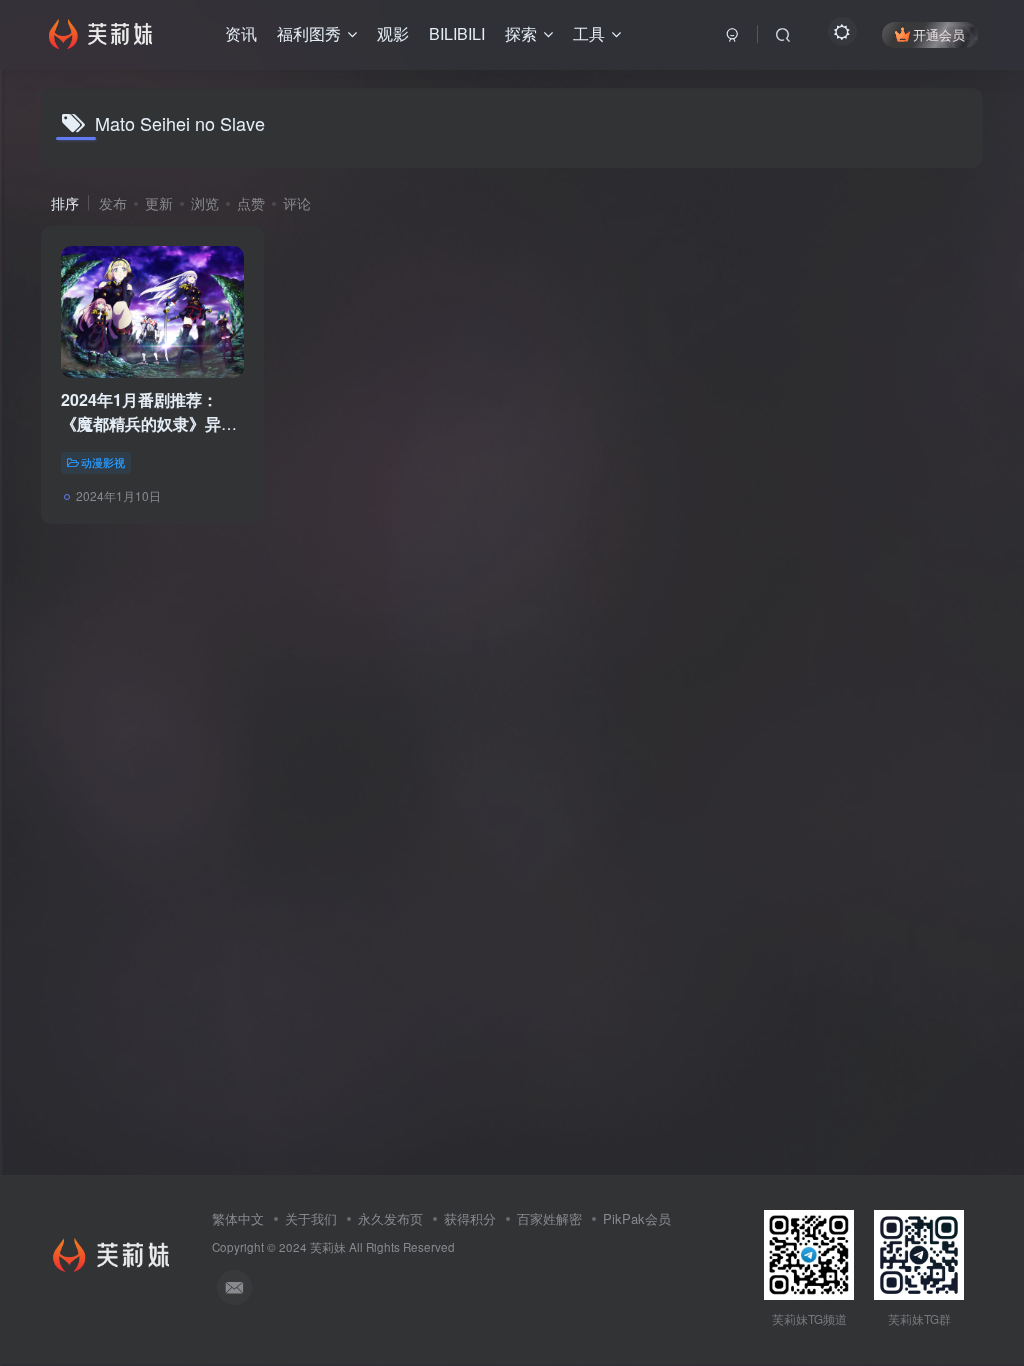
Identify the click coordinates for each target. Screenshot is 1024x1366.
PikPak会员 (637, 1218)
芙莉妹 (328, 1247)
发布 (113, 203)
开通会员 (939, 34)
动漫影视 (103, 462)
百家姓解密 (549, 1218)
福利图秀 (309, 33)
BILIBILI (457, 33)
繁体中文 (238, 1218)
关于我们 (311, 1218)
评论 (297, 203)
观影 (393, 33)
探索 (521, 33)
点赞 (251, 203)
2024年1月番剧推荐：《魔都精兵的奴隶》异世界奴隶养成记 (149, 423)
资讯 (241, 33)
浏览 (205, 203)
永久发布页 (390, 1218)
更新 (159, 203)
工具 (589, 33)
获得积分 (470, 1218)
